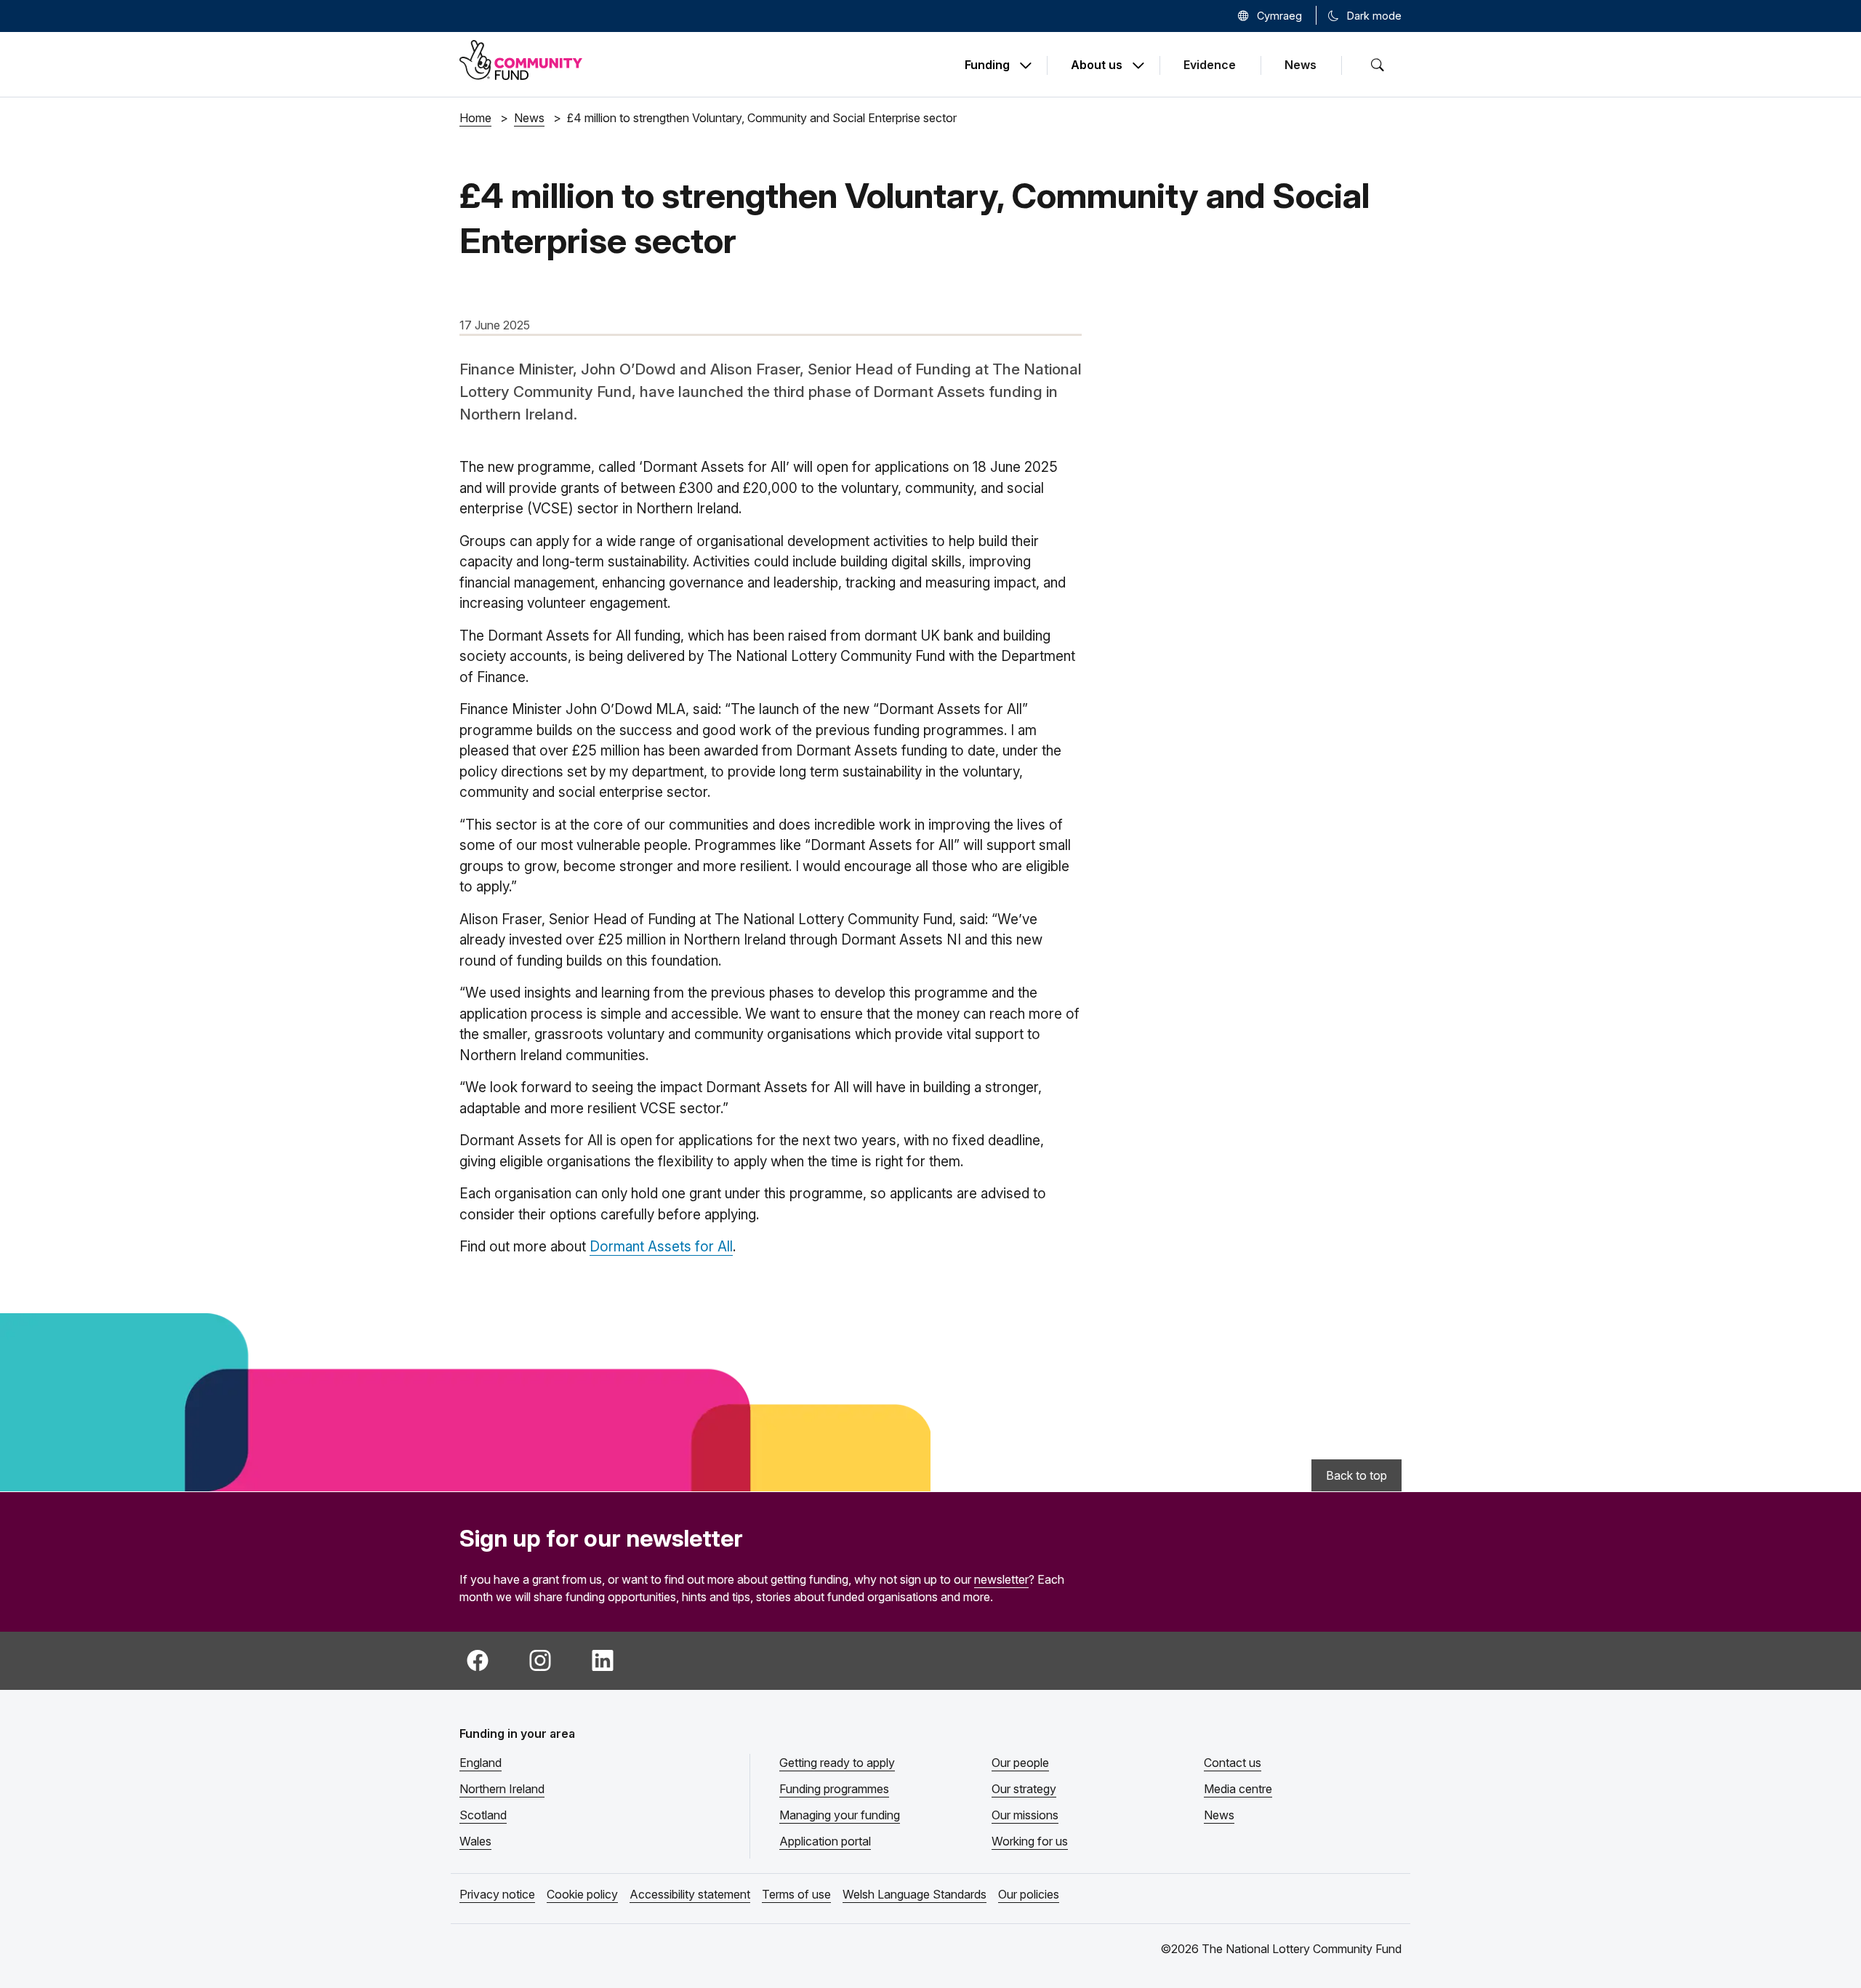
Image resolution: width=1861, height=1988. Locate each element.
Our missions (1025, 1815)
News (1301, 65)
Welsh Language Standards (915, 1894)
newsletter (1001, 1579)
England (481, 1763)
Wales (475, 1841)
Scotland (483, 1815)
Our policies (1029, 1894)
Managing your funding (840, 1815)
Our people (1020, 1763)
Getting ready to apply (837, 1763)
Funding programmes (834, 1789)
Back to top (1356, 1475)
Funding (987, 65)
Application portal (825, 1841)
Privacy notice (497, 1894)
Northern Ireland (502, 1789)
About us (1097, 65)
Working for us (1030, 1841)
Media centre (1238, 1789)
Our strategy (1024, 1789)
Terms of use (796, 1894)
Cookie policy (582, 1894)
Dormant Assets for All (661, 1247)
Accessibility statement (690, 1894)
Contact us (1233, 1763)
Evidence (1210, 65)
